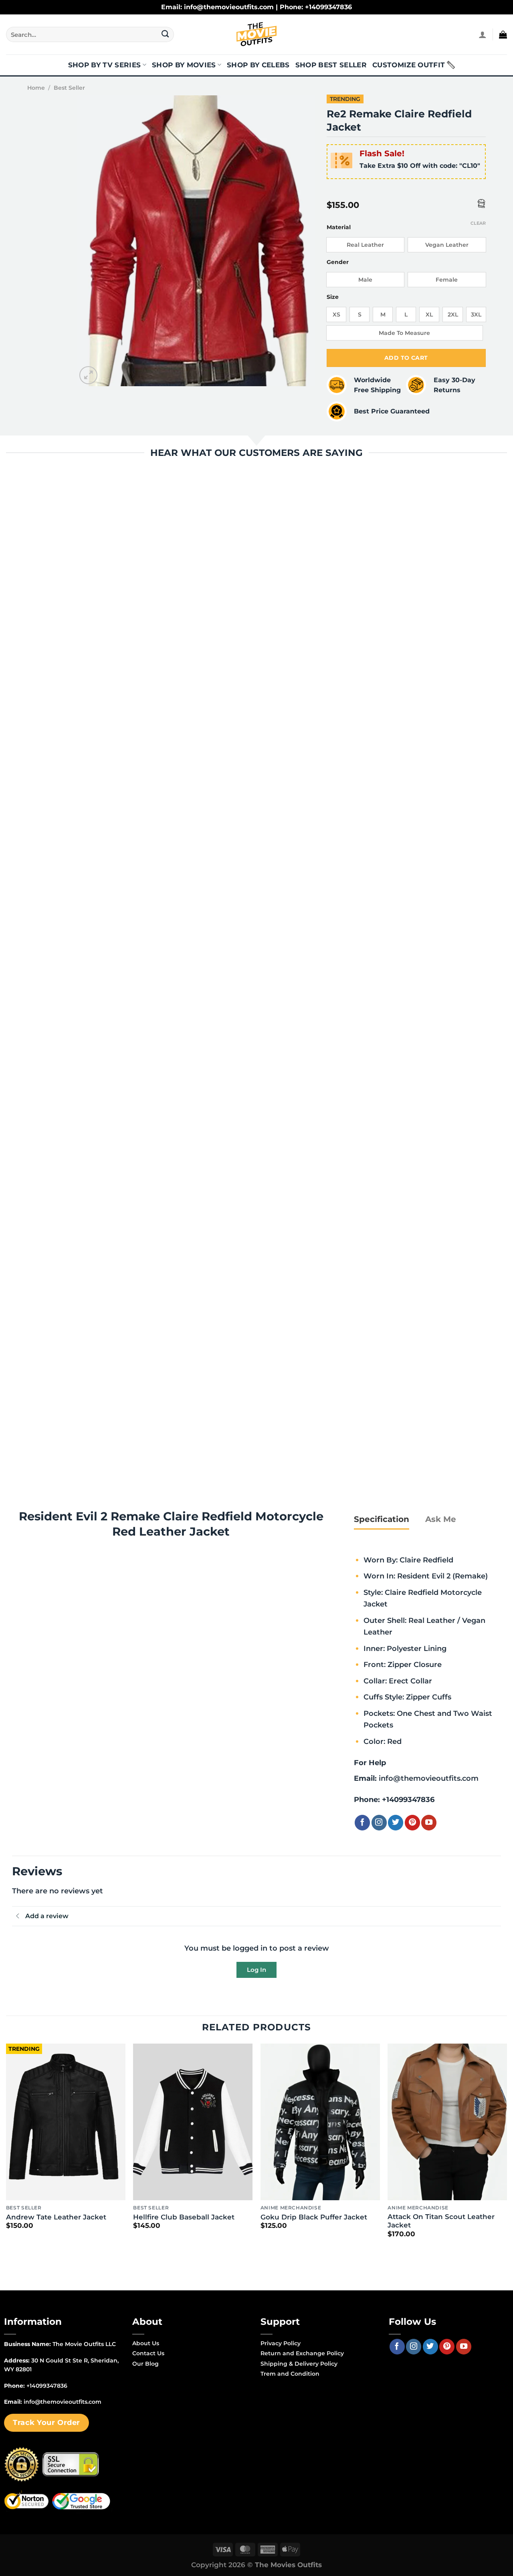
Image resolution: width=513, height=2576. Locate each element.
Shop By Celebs (258, 65)
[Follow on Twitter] (396, 1822)
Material (339, 227)
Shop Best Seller (331, 65)
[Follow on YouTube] (429, 1822)
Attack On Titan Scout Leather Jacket (441, 2221)
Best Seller (69, 88)
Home (36, 88)
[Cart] (503, 34)
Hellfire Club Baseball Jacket (184, 2217)
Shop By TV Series (105, 65)
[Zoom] (88, 375)
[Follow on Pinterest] (412, 1822)
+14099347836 (408, 1799)
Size (333, 297)
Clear (478, 223)
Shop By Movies (184, 65)
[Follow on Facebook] (362, 1822)
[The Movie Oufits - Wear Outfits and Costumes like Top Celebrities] (256, 34)
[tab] (382, 1519)
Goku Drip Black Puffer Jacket (314, 2217)
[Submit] (165, 34)
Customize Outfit (409, 65)
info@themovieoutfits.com (429, 1778)
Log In (256, 1970)
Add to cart (406, 358)
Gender (338, 262)
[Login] (483, 34)
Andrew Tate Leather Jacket (56, 2217)
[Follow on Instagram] (379, 1822)
